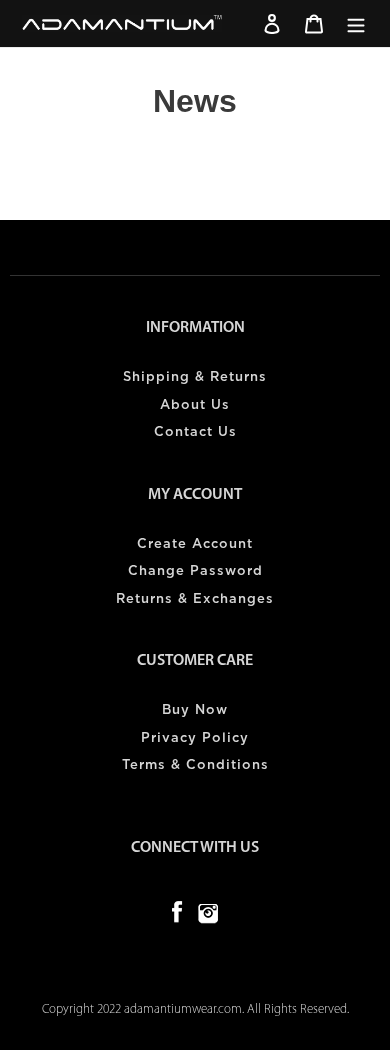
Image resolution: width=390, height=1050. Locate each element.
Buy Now (195, 710)
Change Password (195, 571)
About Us (195, 405)
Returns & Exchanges (195, 599)
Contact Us (195, 432)
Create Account (195, 544)
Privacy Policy (195, 738)
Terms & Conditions (195, 765)
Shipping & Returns (195, 377)
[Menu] (356, 23)
